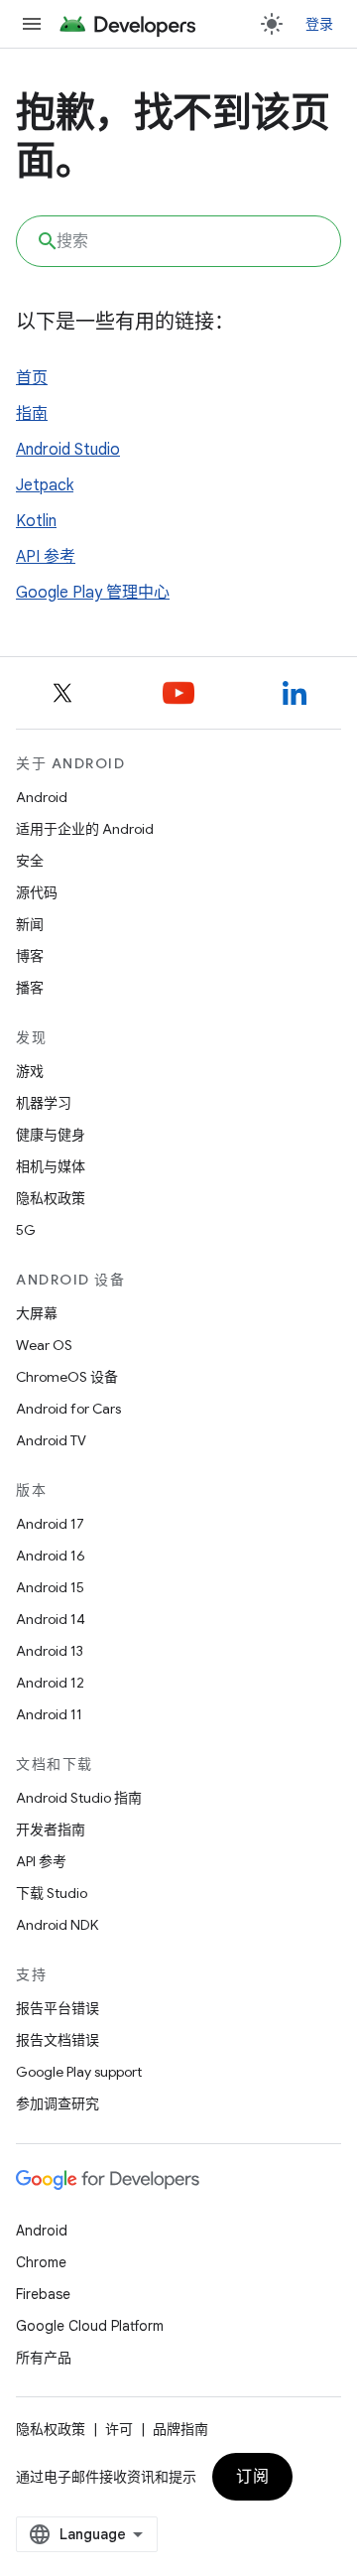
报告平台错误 (58, 2008)
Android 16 (51, 1556)
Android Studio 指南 (79, 1798)
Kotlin (36, 521)
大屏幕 (37, 1313)
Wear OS (44, 1345)
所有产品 (44, 2358)
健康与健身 (51, 1135)
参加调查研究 (58, 2103)
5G (26, 1230)
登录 (320, 24)
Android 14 (51, 1619)
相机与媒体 (51, 1166)
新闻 (30, 924)
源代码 (37, 892)
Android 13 (50, 1651)
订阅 (252, 2477)
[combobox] (178, 241)
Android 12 (50, 1683)
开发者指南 (51, 1830)
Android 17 (50, 1524)
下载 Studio (52, 1893)
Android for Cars (68, 1409)
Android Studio (68, 450)
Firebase (43, 2294)
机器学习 (44, 1103)
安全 (30, 861)
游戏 (30, 1071)
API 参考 (46, 557)
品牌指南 (180, 2429)
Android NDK (57, 1925)
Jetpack (45, 485)
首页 (32, 378)
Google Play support (79, 2072)
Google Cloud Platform (90, 2326)
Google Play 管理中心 (93, 593)
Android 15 (50, 1587)
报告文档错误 (58, 2040)
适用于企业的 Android (85, 829)
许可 (119, 2429)
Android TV (51, 1440)
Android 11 (49, 1714)
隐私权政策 (51, 1198)
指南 (32, 414)
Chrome (41, 2262)
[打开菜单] (32, 24)
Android (42, 797)
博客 (30, 956)
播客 (30, 988)
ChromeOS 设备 (67, 1377)
